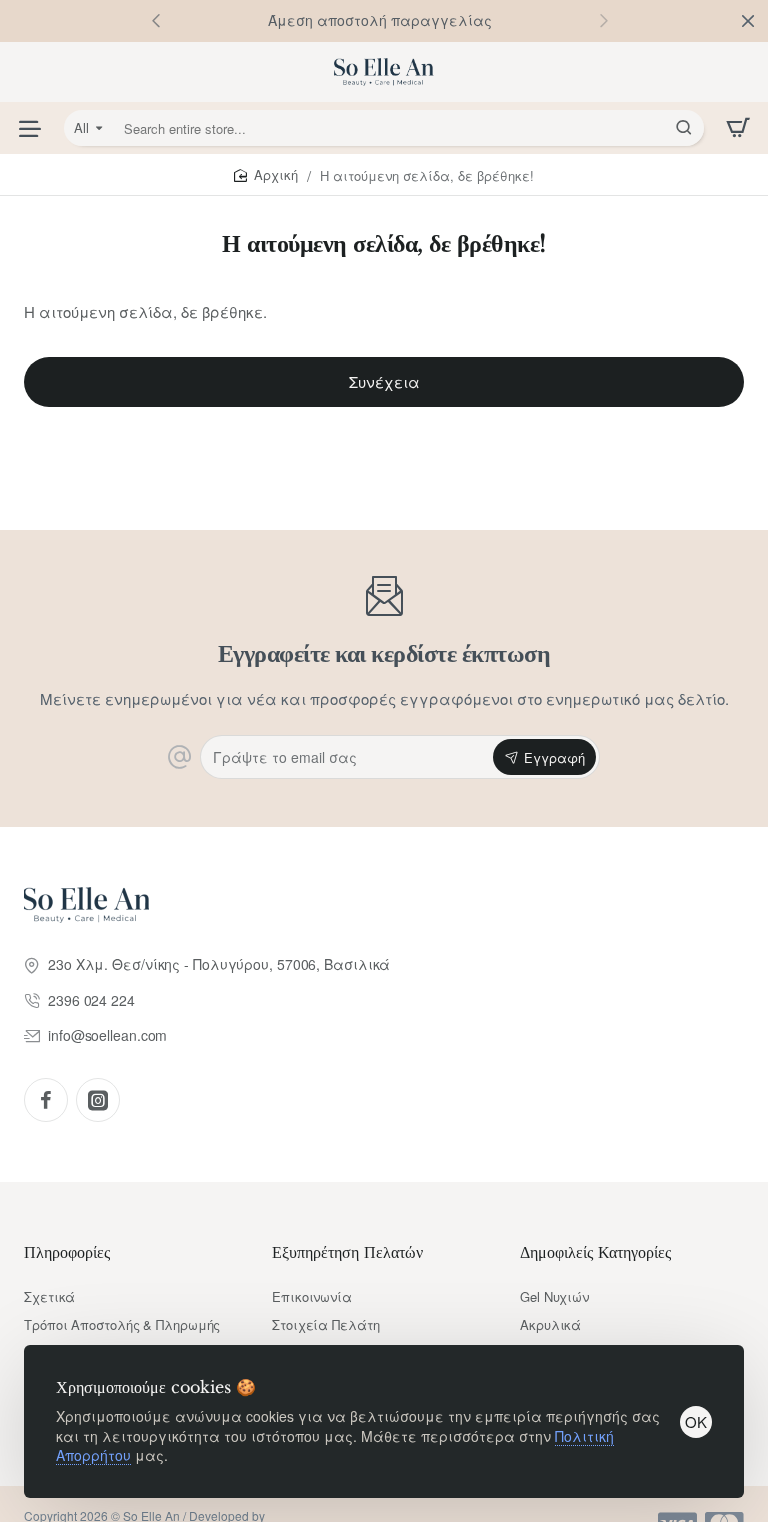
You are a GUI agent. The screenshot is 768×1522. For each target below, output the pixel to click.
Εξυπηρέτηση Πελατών (347, 1252)
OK (696, 1421)
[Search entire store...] (684, 128)
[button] (604, 20)
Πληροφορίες (67, 1252)
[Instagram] (98, 1100)
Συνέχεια (384, 381)
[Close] (748, 21)
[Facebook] (46, 1100)
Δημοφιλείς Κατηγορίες (595, 1252)
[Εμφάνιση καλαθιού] (738, 128)
